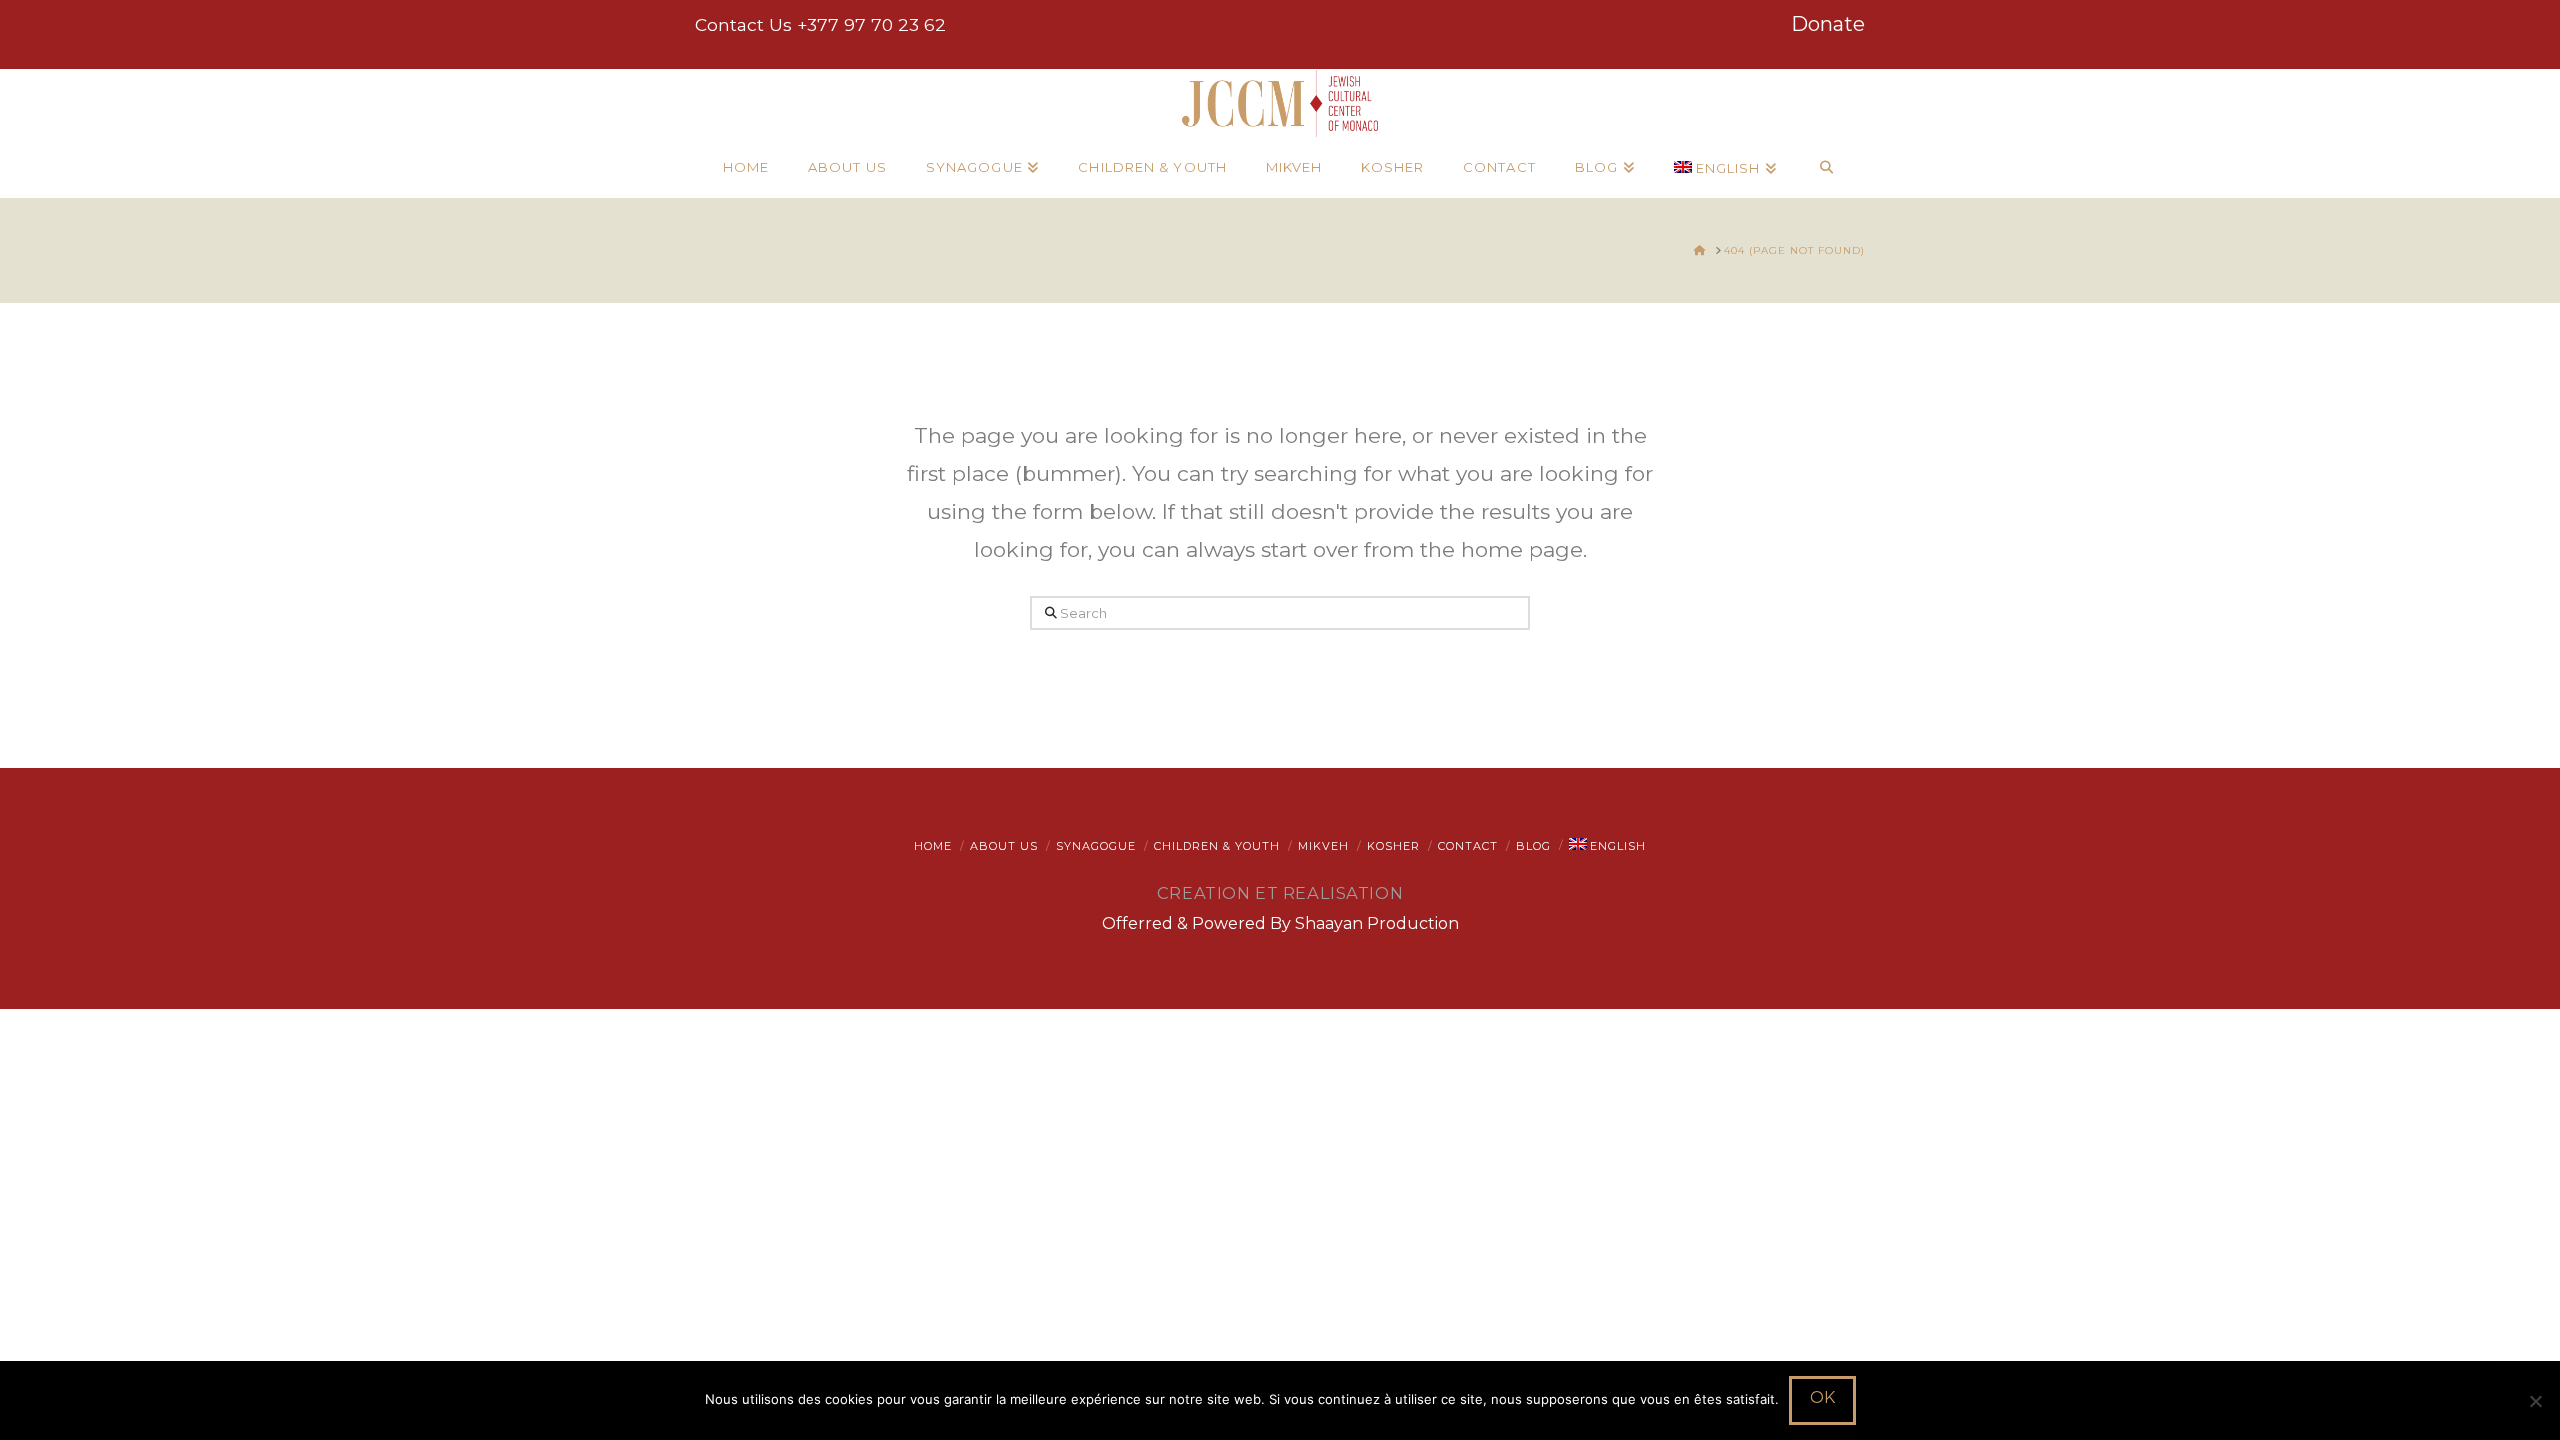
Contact (1468, 846)
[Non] (2535, 1401)
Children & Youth (1217, 846)
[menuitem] (1725, 168)
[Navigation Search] (1826, 168)
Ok (1822, 1397)
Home (933, 846)
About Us (1004, 846)
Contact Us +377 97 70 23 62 (820, 24)
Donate (1828, 24)
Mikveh (1323, 846)
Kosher (1393, 846)
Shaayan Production (1377, 923)
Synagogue (1096, 846)
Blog (1533, 846)
